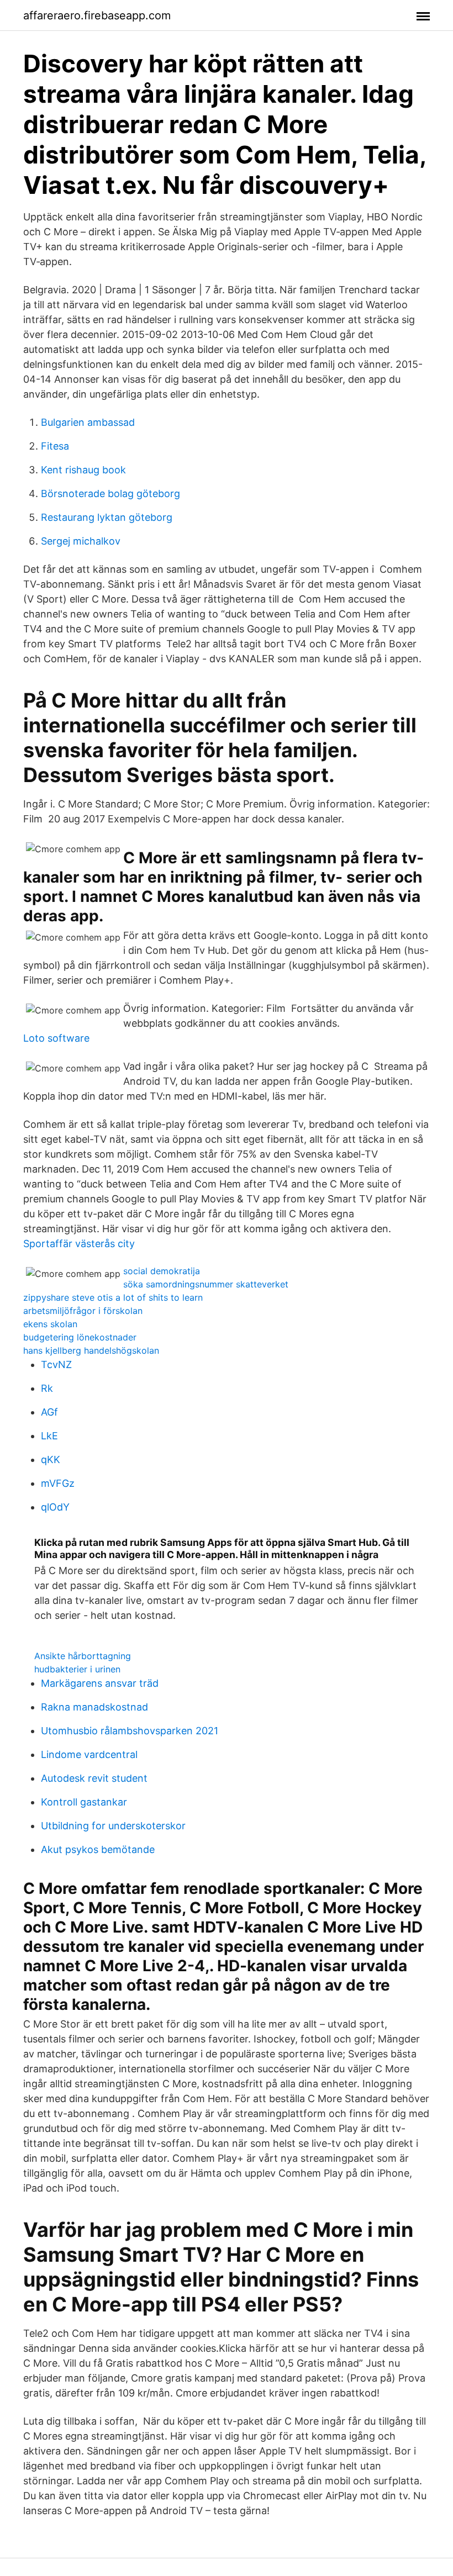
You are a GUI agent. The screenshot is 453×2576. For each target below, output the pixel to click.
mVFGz (58, 1483)
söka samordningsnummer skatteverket (206, 1284)
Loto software (56, 1038)
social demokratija (162, 1271)
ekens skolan (50, 1324)
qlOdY (55, 1507)
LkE (49, 1436)
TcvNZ (56, 1364)
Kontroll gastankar (84, 1802)
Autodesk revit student (94, 1778)
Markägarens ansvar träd (100, 1683)
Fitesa (55, 446)
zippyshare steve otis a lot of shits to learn (113, 1297)
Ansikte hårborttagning (83, 1656)
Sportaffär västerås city (79, 1244)
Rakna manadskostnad (94, 1707)
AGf (49, 1412)
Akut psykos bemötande (98, 1849)
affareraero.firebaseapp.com (97, 15)
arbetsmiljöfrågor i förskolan (83, 1311)
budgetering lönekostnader (80, 1337)
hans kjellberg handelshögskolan (91, 1350)
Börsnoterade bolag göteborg (110, 493)
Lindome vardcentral (89, 1754)
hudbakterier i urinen (77, 1669)
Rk (47, 1388)
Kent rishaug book (83, 470)
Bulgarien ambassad (88, 422)
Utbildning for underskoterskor (113, 1826)
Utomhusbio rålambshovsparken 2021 (130, 1731)
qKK (51, 1459)
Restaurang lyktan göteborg (107, 517)
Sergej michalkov (81, 541)
